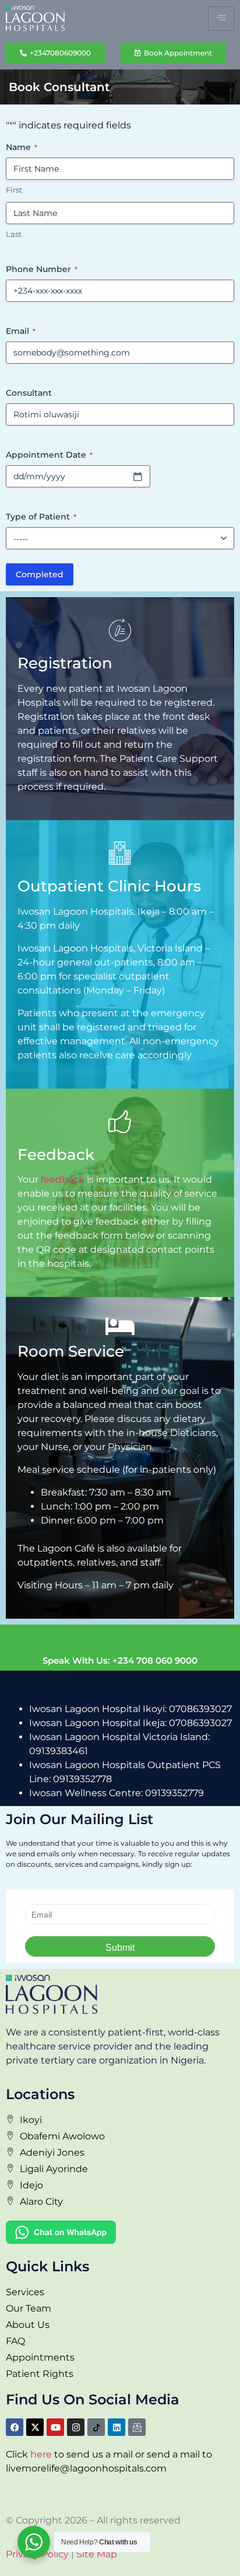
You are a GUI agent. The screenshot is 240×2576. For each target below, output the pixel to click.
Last (14, 234)
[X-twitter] (35, 2427)
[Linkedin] (117, 2427)
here (41, 2454)
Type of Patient (41, 517)
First (14, 190)
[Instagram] (76, 2427)
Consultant (29, 393)
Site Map (97, 2554)
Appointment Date (49, 455)
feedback (63, 1179)
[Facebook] (15, 2427)
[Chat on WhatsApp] (61, 2241)
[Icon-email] (137, 2427)
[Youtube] (55, 2427)
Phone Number (42, 269)
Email (21, 331)
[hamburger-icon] (221, 19)
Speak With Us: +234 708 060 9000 (120, 1660)
